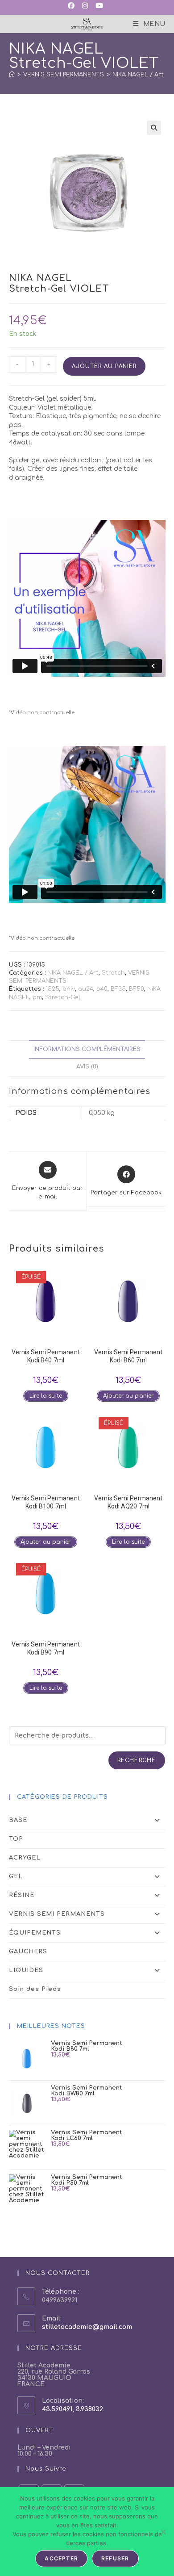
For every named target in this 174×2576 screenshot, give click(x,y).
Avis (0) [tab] (87, 1067)
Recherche (137, 1760)
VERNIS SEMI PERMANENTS (57, 1914)
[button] (154, 128)
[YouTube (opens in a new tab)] (99, 6)
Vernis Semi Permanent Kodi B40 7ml (46, 1356)
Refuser (115, 2558)
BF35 (118, 989)
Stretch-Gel (63, 997)
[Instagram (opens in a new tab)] (84, 6)
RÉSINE (22, 1895)
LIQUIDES (26, 1970)
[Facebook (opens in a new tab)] (73, 6)
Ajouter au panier (104, 366)
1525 (52, 989)
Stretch (113, 973)
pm (37, 997)
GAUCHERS (28, 1952)
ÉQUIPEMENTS (35, 1933)
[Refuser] (163, 2532)
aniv (69, 989)
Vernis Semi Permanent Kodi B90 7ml (46, 1648)
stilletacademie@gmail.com (87, 2327)
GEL (16, 1877)
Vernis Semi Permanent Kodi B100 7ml (46, 1502)
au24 (86, 989)
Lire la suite (46, 1396)
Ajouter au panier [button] (128, 1396)
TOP (16, 1839)
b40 (102, 989)
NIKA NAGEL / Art (73, 973)
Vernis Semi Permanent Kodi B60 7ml (128, 1356)
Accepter (61, 2558)
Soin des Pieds (35, 1989)
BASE (18, 1820)
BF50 (137, 989)
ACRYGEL (25, 1858)
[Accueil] (12, 75)
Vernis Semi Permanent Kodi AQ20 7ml (128, 1502)
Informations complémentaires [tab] (87, 1049)
